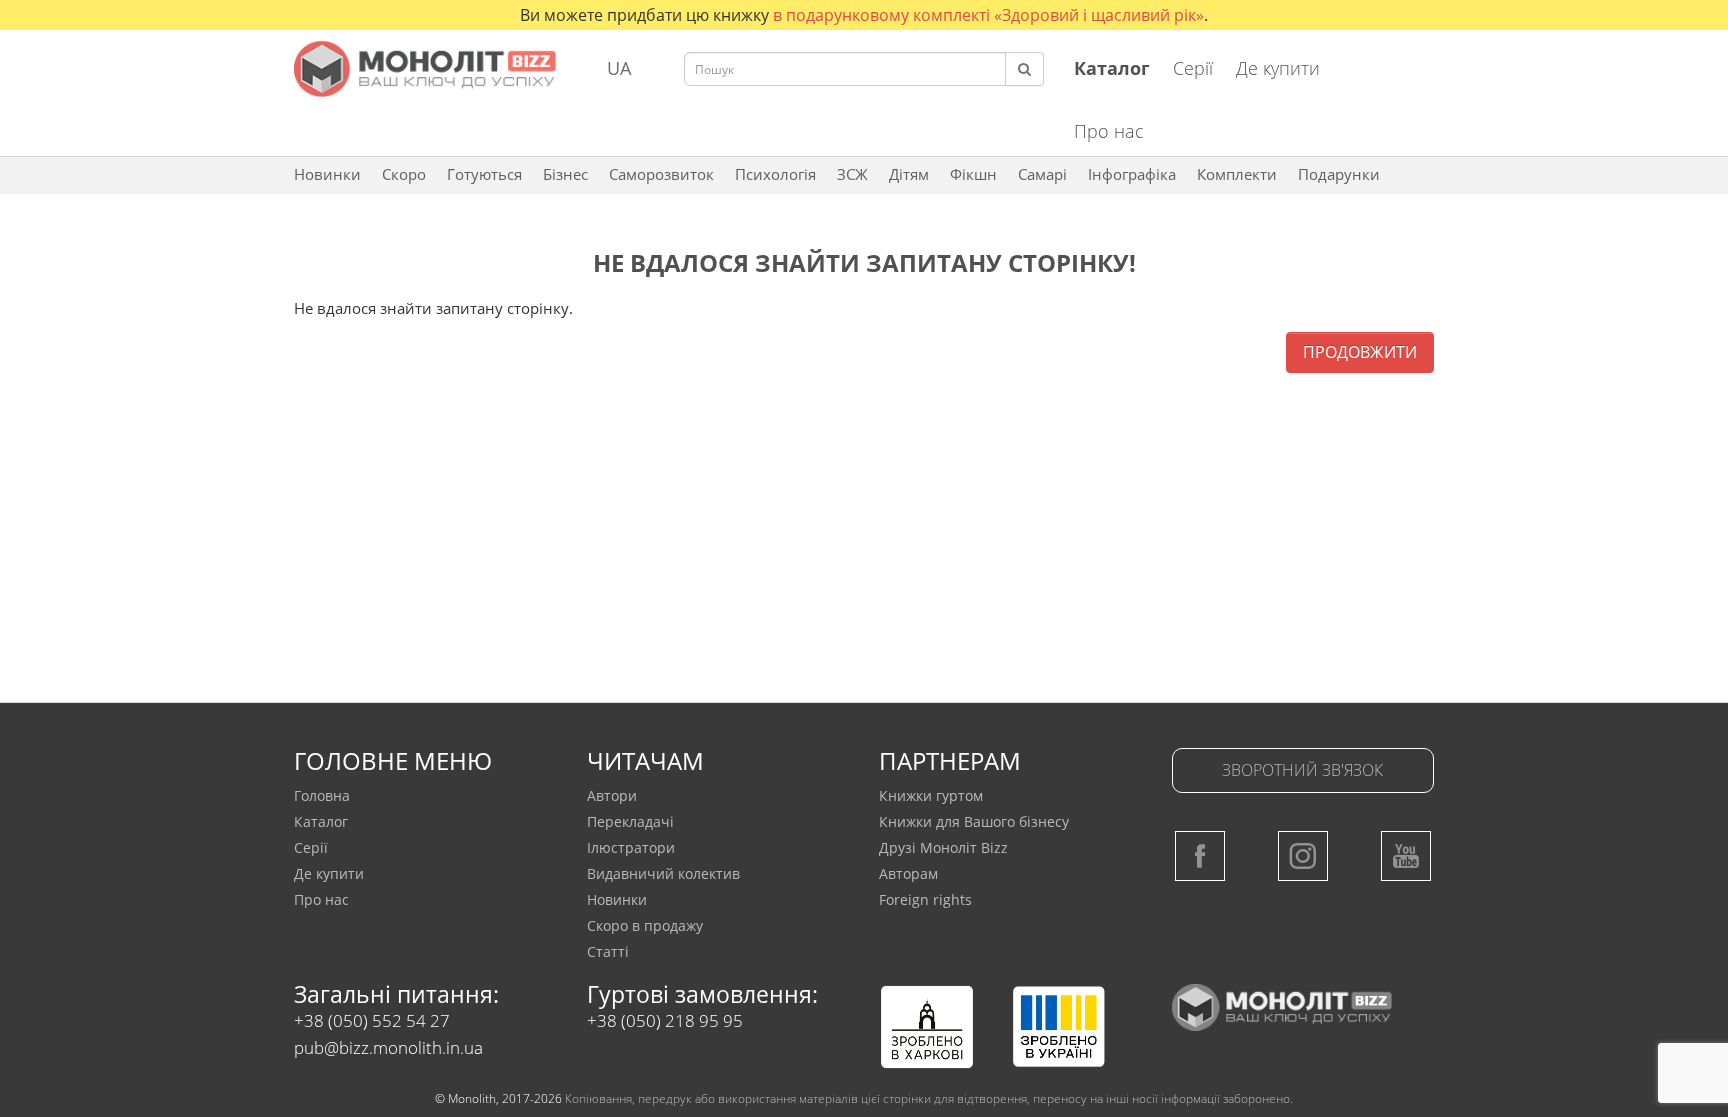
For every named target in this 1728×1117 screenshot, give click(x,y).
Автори (612, 795)
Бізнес (565, 174)
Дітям (909, 174)
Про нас (1109, 131)
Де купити (1278, 68)
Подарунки (1339, 174)
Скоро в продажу (645, 925)
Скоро (404, 174)
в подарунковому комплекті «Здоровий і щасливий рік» (988, 15)
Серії (1193, 68)
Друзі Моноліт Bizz (943, 847)
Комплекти (1237, 174)
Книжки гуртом (931, 795)
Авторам (908, 873)
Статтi (608, 951)
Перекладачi (630, 821)
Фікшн (973, 174)
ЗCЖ (852, 174)
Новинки (327, 174)
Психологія (775, 174)
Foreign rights (925, 899)
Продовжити (1360, 352)
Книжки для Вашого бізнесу (974, 821)
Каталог (321, 821)
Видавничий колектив (663, 873)
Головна (322, 795)
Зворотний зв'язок (1302, 770)
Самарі (1042, 174)
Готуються (484, 174)
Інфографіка (1132, 174)
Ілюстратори (631, 847)
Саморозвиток (661, 174)
